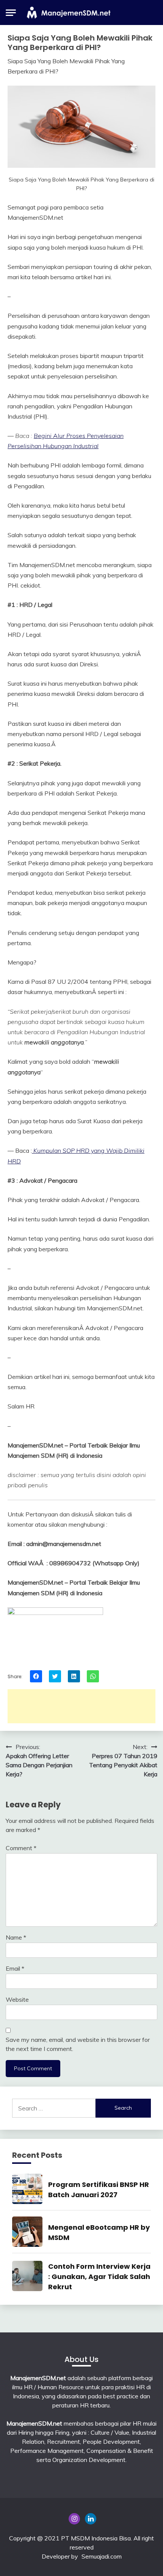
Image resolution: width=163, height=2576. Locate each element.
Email (15, 1968)
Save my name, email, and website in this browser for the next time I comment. (78, 2044)
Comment (21, 1848)
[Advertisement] (81, 1706)
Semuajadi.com (102, 2556)
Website (17, 1999)
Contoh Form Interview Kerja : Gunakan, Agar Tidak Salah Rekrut (99, 2277)
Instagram (74, 2519)
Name (16, 1937)
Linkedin (91, 2519)
